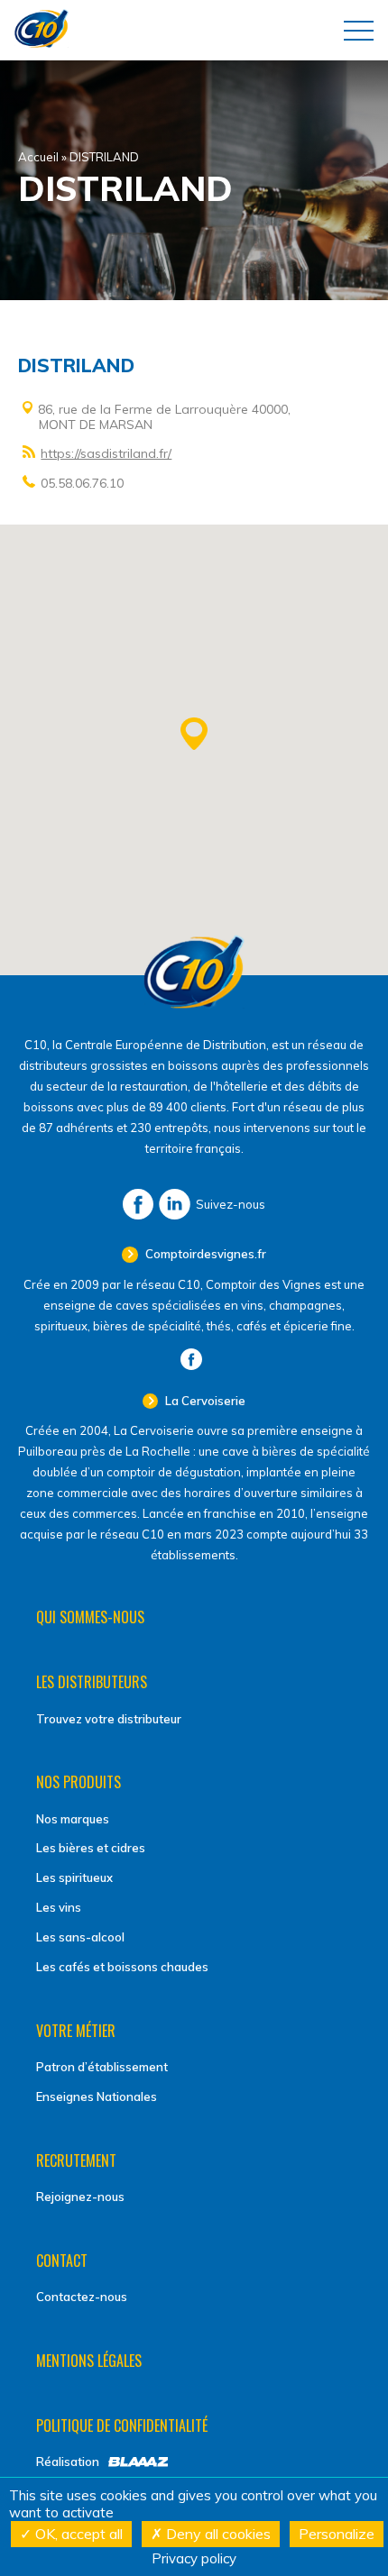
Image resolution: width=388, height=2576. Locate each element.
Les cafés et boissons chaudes (122, 1967)
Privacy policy (194, 2558)
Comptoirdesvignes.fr (204, 1254)
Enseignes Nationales (97, 2096)
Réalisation (68, 2462)
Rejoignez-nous (80, 2197)
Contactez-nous (82, 2297)
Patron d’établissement (102, 2067)
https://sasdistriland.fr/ (106, 453)
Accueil (38, 157)
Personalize (337, 2534)
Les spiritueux (74, 1877)
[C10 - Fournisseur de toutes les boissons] (194, 1004)
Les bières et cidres (91, 1848)
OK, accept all (77, 2534)
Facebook (138, 1204)
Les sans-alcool (80, 1937)
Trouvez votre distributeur (109, 1719)
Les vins (59, 1907)
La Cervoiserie (204, 1401)
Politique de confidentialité (122, 2425)
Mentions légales (89, 2361)
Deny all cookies (217, 2534)
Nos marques (73, 1819)
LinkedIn (175, 1204)
